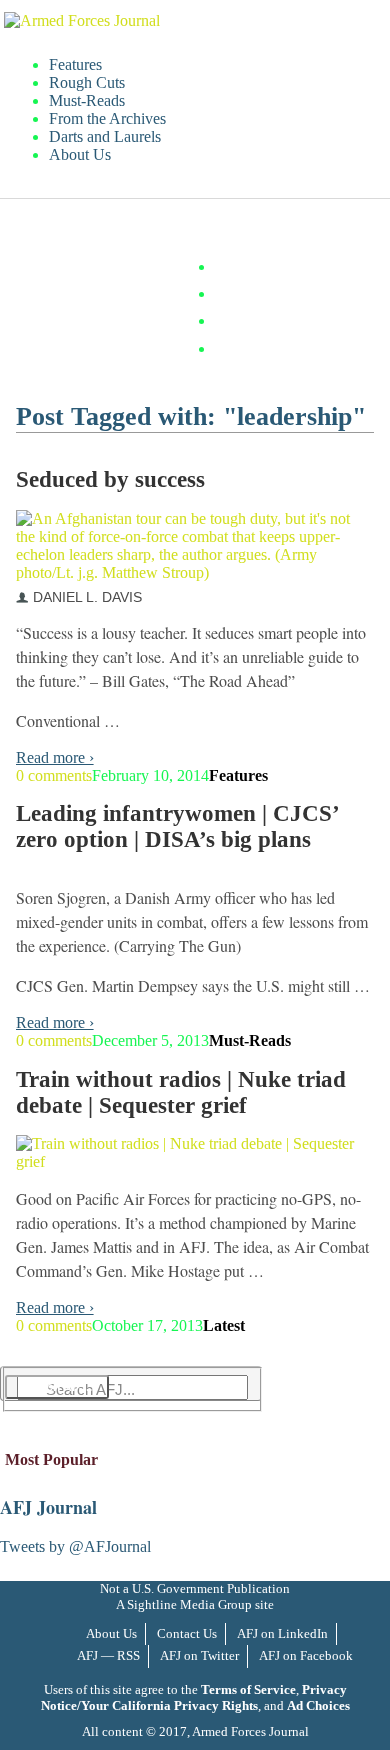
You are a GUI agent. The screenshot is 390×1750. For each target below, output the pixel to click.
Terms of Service (248, 1689)
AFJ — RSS (108, 1655)
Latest (224, 1325)
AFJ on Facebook (306, 1655)
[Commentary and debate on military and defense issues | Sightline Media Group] (82, 20)
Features (75, 64)
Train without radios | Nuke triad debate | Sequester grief (181, 1092)
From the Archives (107, 118)
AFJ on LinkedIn (282, 1633)
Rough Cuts (87, 82)
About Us (80, 154)
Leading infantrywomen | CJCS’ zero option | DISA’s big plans (177, 826)
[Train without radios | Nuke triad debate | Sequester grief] (188, 1161)
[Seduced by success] (188, 572)
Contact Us (187, 1633)
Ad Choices (318, 1705)
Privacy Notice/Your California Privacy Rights (194, 1697)
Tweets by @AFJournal (75, 1546)
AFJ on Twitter (199, 1655)
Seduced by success (110, 479)
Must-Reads (87, 100)
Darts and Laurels (105, 136)
